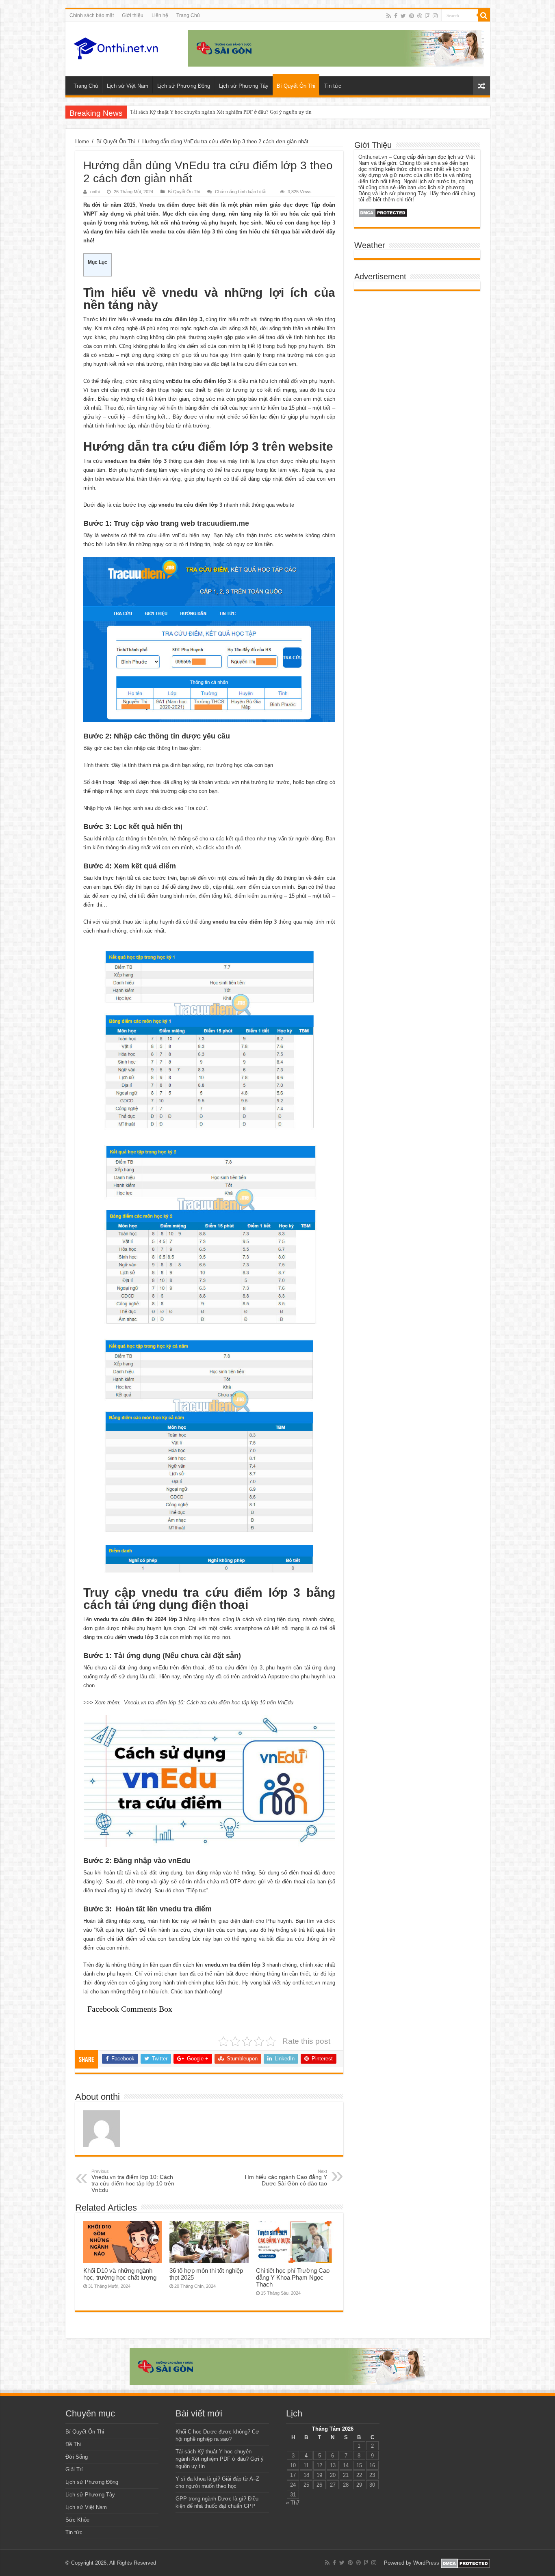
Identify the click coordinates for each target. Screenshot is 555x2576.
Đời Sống (77, 2457)
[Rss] (389, 16)
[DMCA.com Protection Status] (383, 213)
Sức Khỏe (77, 2520)
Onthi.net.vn (373, 157)
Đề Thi (73, 2444)
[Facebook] (396, 16)
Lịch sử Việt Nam (128, 86)
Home (82, 141)
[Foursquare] (427, 16)
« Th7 (293, 2503)
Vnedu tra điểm (159, 205)
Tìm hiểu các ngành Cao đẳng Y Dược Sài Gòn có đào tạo (285, 2178)
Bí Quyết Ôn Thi (296, 86)
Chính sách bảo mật (92, 15)
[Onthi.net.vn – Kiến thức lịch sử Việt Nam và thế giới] (116, 48)
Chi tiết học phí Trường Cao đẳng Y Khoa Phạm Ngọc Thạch (293, 2277)
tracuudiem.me (223, 523)
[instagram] (435, 16)
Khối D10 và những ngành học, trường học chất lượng (120, 2274)
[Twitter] (403, 16)
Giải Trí (74, 2469)
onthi (95, 192)
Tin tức (333, 86)
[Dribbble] (420, 16)
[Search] (484, 15)
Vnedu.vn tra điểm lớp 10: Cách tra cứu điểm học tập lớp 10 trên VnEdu (209, 1703)
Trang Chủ (188, 15)
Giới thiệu (133, 15)
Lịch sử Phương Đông (184, 86)
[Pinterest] (412, 16)
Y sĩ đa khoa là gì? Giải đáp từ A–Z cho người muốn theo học (197, 112)
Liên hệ (160, 15)
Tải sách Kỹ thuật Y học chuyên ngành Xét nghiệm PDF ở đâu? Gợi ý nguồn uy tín (220, 2459)
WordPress (426, 2563)
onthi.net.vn (306, 1983)
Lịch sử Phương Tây (244, 86)
